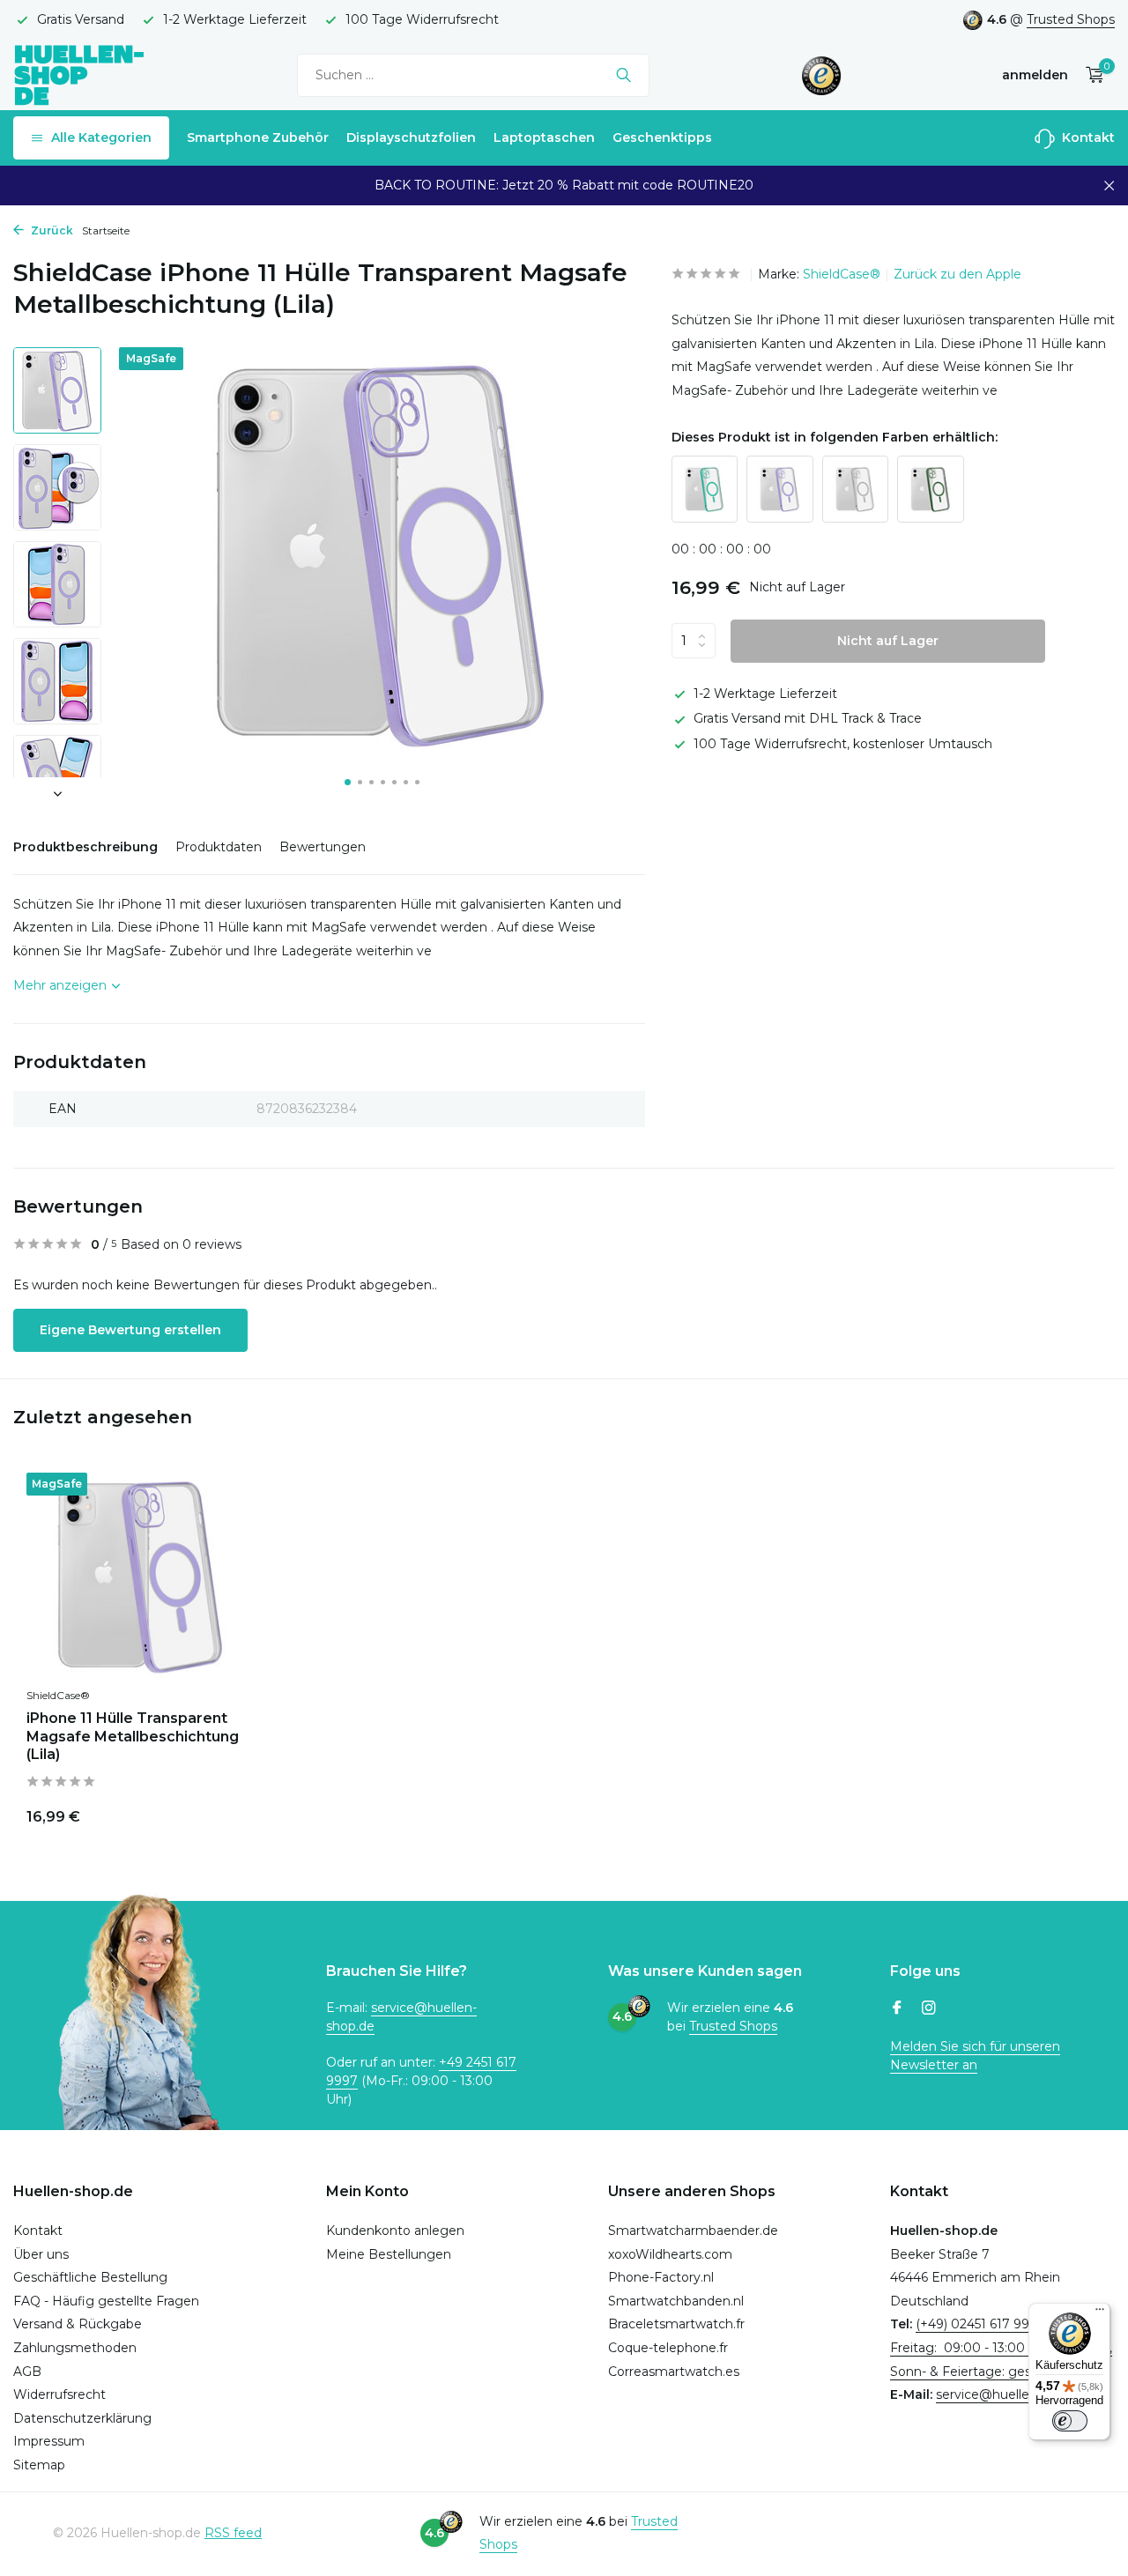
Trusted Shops (1071, 19)
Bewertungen (323, 847)
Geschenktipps (662, 137)
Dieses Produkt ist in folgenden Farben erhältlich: (835, 437)
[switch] (1070, 2421)
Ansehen (213, 1813)
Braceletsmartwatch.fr (676, 2324)
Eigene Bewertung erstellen (130, 1330)
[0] (1091, 75)
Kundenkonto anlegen (395, 2231)
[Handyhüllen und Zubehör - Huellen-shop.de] (79, 74)
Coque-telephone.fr (668, 2348)
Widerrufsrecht (59, 2394)
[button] (348, 782)
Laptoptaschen (544, 137)
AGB (27, 2372)
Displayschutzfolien (411, 137)
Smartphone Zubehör (258, 137)
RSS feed (233, 2533)
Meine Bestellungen (389, 2254)
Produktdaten (219, 847)
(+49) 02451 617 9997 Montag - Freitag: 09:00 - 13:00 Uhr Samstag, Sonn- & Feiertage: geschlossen (1001, 2347)
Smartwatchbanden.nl (676, 2301)
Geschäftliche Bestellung (90, 2277)
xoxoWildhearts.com (670, 2254)
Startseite (106, 230)
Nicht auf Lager (888, 641)
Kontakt (1087, 137)
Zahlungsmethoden (75, 2348)
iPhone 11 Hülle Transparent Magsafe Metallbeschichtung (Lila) (133, 1737)
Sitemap (39, 2465)
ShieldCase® (842, 274)
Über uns (41, 2254)
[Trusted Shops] (822, 75)
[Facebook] (897, 2009)
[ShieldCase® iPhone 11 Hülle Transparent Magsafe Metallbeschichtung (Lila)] (141, 1575)
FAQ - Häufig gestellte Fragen (106, 2301)
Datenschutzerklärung (82, 2418)
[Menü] (1100, 2313)
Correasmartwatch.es (674, 2372)
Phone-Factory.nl (661, 2277)
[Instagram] (929, 2009)
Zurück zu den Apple (957, 274)
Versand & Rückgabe (78, 2324)
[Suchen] (623, 75)
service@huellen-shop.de (1013, 2394)
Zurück (51, 230)
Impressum (49, 2441)
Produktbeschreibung (85, 847)
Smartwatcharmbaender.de (693, 2231)
